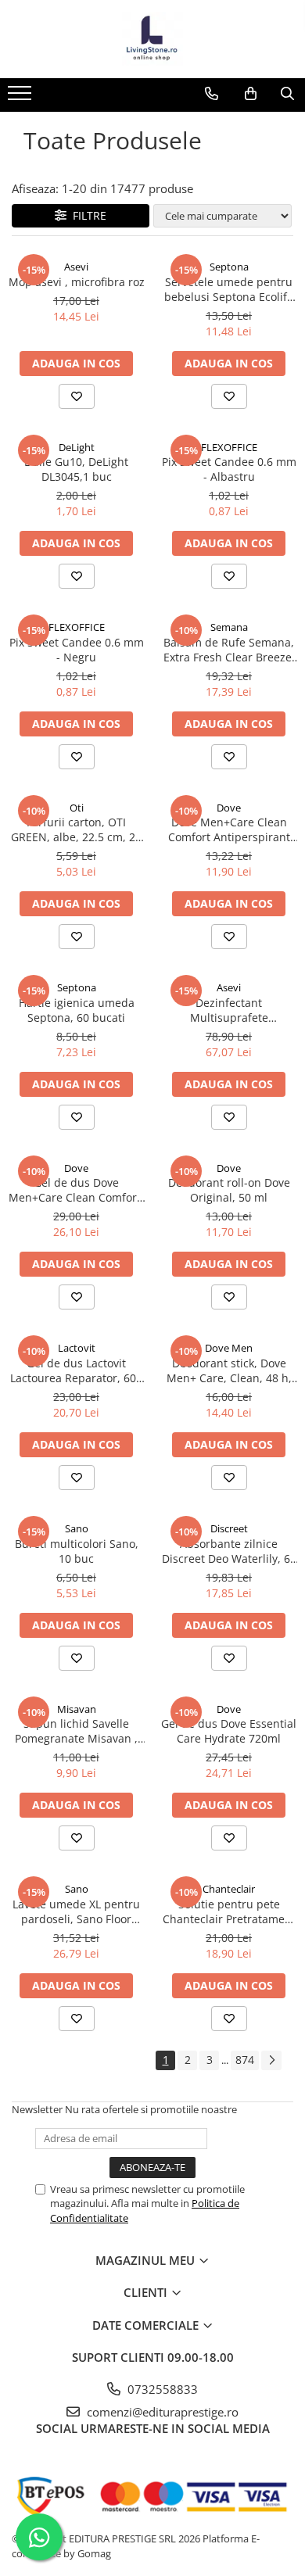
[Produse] (22, 98)
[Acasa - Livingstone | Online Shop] (152, 39)
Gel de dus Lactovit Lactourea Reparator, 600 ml (76, 1370)
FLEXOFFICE (229, 447)
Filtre (86, 215)
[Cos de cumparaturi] (251, 94)
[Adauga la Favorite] (77, 396)
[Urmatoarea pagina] (271, 2060)
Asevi (76, 267)
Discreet (229, 1528)
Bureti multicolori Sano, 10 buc (77, 1551)
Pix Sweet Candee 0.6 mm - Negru (77, 650)
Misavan (77, 1709)
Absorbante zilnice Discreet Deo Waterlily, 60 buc (229, 1551)
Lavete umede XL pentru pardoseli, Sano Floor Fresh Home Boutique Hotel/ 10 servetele (76, 1911)
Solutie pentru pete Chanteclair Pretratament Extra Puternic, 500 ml (229, 1911)
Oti (77, 808)
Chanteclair (229, 1889)
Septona (229, 267)
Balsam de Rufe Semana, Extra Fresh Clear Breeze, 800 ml (229, 650)
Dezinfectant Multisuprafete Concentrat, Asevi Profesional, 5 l (229, 1010)
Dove (229, 808)
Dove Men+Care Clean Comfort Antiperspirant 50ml (229, 829)
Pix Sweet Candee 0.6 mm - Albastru (229, 469)
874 (245, 2060)
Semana (229, 627)
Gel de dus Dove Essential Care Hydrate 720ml (229, 1731)
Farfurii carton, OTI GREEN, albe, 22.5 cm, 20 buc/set (76, 829)
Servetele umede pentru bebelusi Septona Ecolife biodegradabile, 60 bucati (229, 289)
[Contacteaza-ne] (212, 94)
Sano (77, 1528)
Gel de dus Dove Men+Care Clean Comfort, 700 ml (76, 1190)
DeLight (77, 447)
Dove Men (229, 1348)
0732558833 (161, 2389)
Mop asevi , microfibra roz (77, 282)
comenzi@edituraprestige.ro (161, 2412)
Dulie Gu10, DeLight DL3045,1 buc (76, 469)
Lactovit (77, 1348)
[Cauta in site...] (287, 94)
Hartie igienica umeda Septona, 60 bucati (77, 1010)
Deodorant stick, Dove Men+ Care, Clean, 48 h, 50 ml (229, 1370)
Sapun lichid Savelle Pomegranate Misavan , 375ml (76, 1731)
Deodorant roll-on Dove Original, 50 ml (229, 1190)
